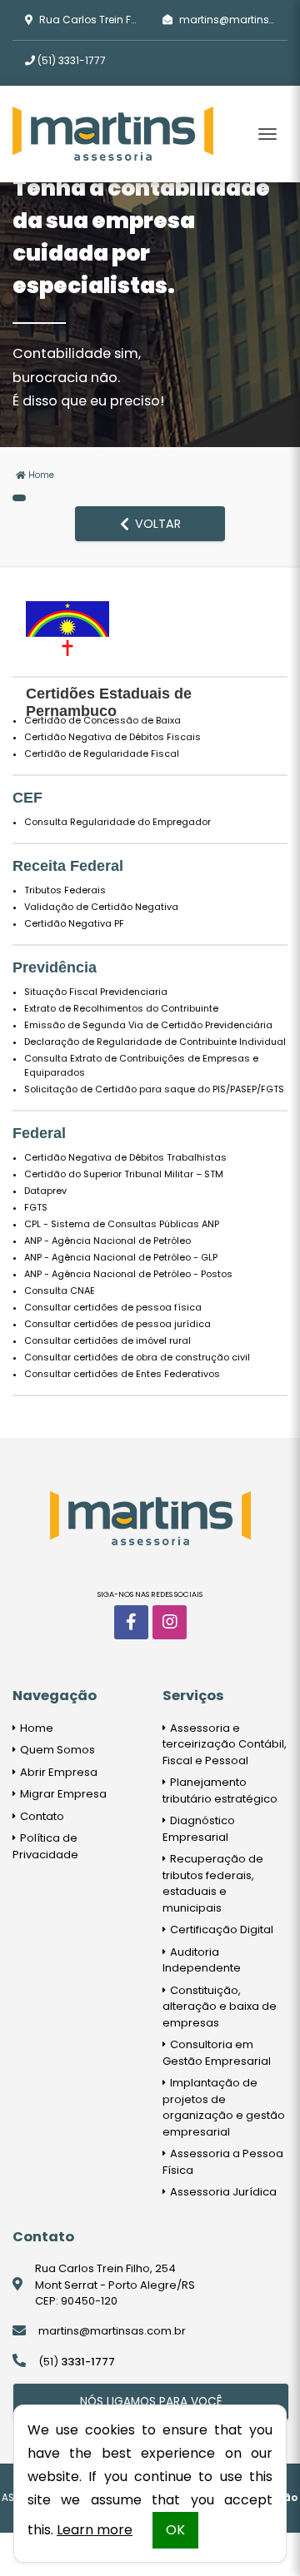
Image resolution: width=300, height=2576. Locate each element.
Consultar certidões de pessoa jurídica (117, 1324)
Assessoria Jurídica (222, 2192)
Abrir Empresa (57, 1772)
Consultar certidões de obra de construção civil (137, 1357)
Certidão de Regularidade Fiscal (102, 753)
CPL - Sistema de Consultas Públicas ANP (122, 1224)
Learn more (95, 2530)
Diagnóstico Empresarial (199, 1829)
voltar (156, 524)
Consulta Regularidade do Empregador (117, 822)
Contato (41, 1816)
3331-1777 (72, 60)
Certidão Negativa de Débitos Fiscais (112, 737)
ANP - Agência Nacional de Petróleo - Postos (128, 1274)
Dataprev (45, 1191)
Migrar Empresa (62, 1794)
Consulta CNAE (60, 1290)
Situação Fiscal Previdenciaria (96, 992)
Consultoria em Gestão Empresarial (217, 2053)
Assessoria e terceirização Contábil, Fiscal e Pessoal (225, 1744)
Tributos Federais (65, 890)
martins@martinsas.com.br (112, 2331)
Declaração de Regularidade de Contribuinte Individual (155, 1042)
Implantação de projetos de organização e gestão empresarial (224, 2107)
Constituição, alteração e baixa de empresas (220, 2007)
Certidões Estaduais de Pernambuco (109, 702)
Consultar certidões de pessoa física (113, 1307)
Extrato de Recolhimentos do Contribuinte (121, 1008)
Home (40, 475)
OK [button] (175, 2530)
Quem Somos (56, 1750)
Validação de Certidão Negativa (101, 907)
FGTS (36, 1207)
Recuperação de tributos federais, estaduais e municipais (213, 1883)
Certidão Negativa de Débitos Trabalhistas (125, 1157)
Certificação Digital (220, 1930)
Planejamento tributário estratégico (220, 1790)
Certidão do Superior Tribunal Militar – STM (124, 1174)
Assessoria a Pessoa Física (223, 2162)
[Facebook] (131, 1622)
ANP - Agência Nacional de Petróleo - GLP (121, 1257)
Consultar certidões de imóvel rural (107, 1340)
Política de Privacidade (45, 1846)
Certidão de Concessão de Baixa (102, 720)
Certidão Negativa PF (74, 923)
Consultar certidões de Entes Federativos (122, 1374)
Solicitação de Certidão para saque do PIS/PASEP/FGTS (154, 1089)
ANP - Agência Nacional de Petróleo (107, 1241)
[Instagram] (170, 1622)
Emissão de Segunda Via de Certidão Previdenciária (148, 1025)
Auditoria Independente (202, 1960)
